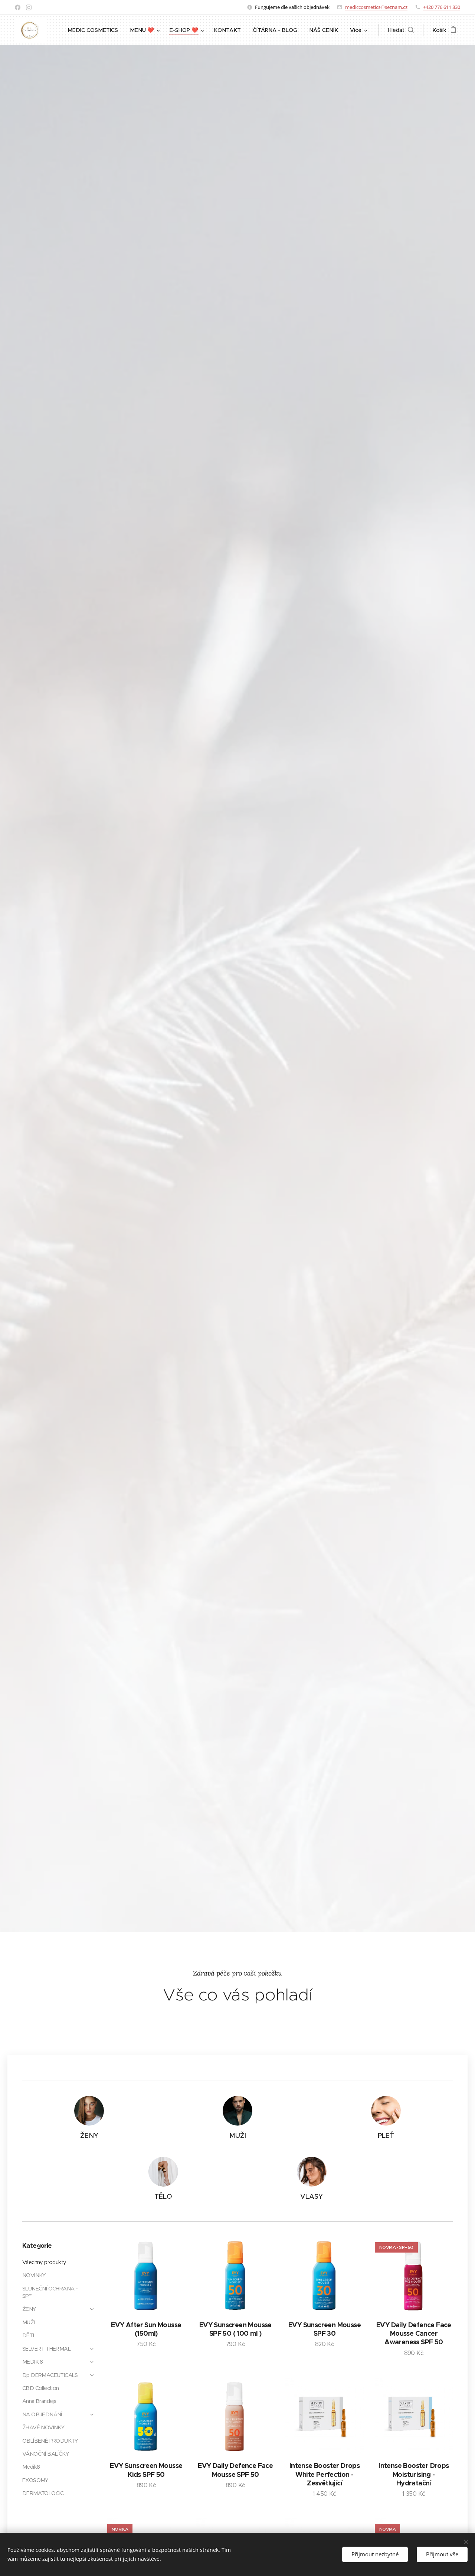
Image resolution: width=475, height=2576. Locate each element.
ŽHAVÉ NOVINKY (43, 2427)
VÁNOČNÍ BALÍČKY (45, 2454)
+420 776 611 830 (442, 7)
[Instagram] (29, 7)
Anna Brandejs (39, 2401)
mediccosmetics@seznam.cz (376, 7)
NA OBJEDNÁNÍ (42, 2414)
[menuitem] (95, 30)
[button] (401, 30)
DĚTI (28, 2335)
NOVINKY (34, 2275)
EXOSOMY (35, 2480)
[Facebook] (18, 7)
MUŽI (29, 2322)
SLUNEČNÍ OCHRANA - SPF (50, 2292)
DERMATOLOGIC (43, 2493)
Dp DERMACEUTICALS (50, 2375)
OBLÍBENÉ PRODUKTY (50, 2441)
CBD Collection (41, 2388)
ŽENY (29, 2309)
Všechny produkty (44, 2262)
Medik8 (31, 2467)
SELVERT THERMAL (46, 2349)
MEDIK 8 (33, 2362)
